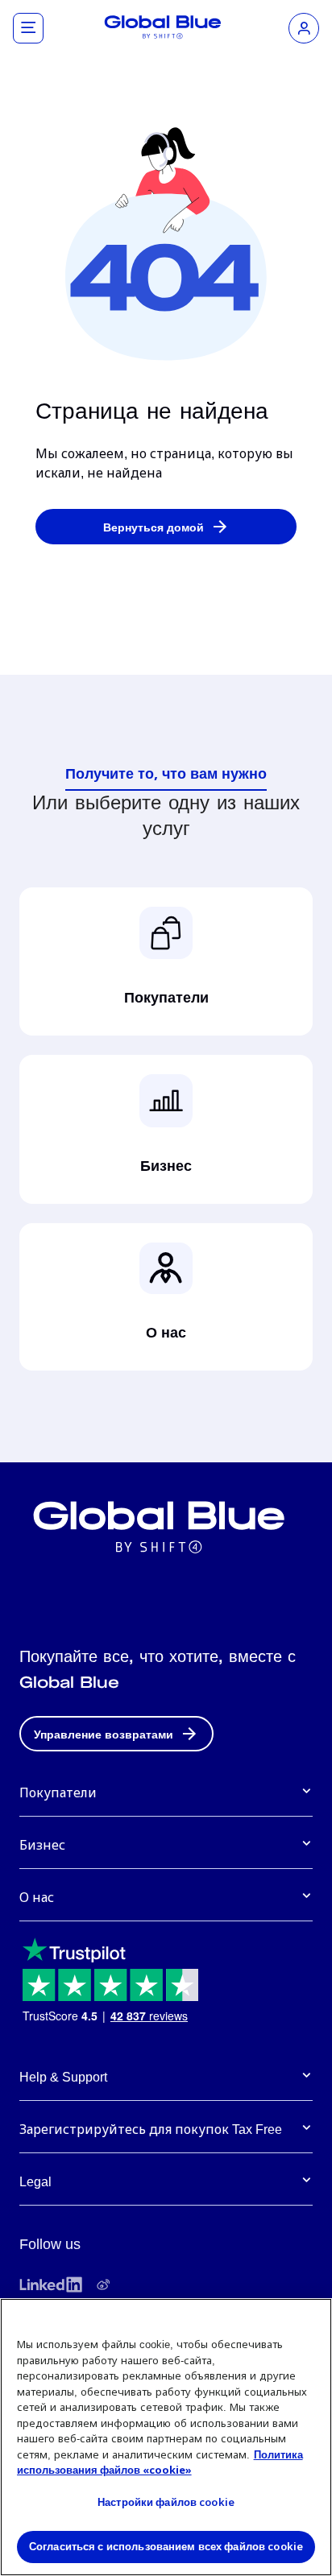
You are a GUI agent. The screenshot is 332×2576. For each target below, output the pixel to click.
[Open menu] (28, 28)
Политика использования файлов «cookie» (160, 2462)
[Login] (304, 28)
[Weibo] (103, 2284)
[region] (166, 2437)
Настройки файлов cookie (166, 2502)
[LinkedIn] (51, 2284)
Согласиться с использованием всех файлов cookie (166, 2546)
